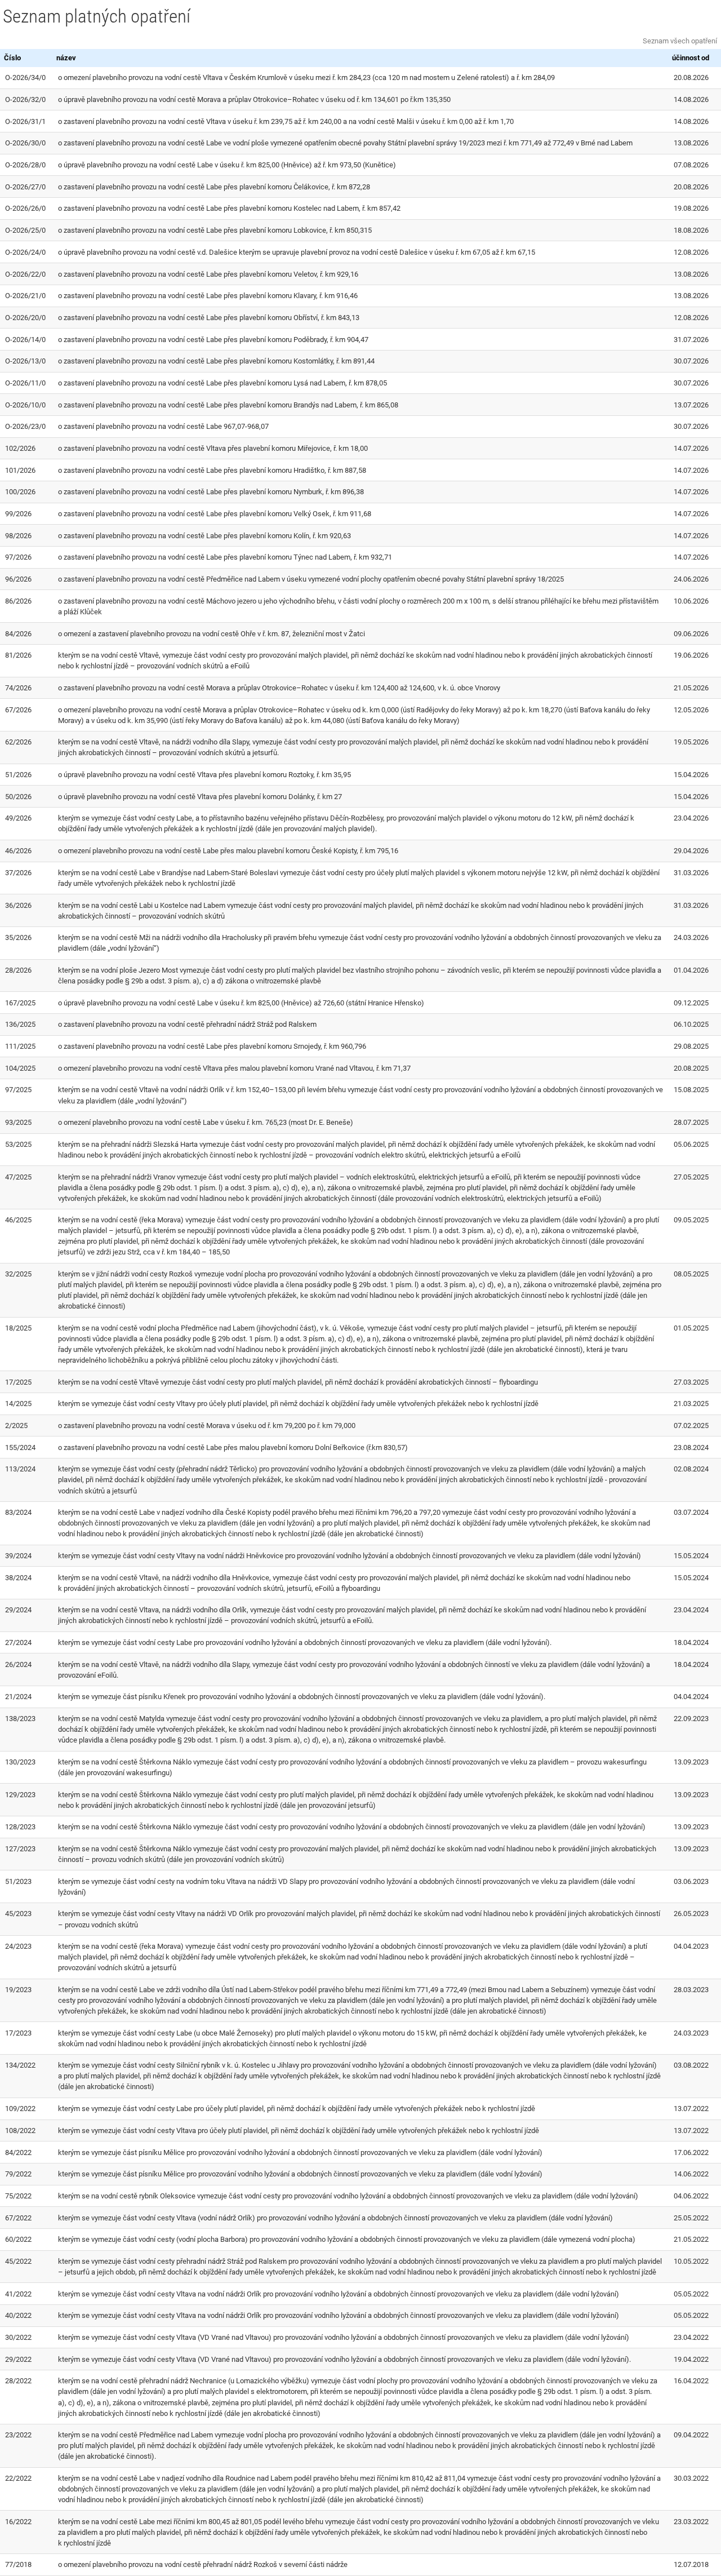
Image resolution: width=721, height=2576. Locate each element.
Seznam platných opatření (97, 16)
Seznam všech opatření (680, 41)
